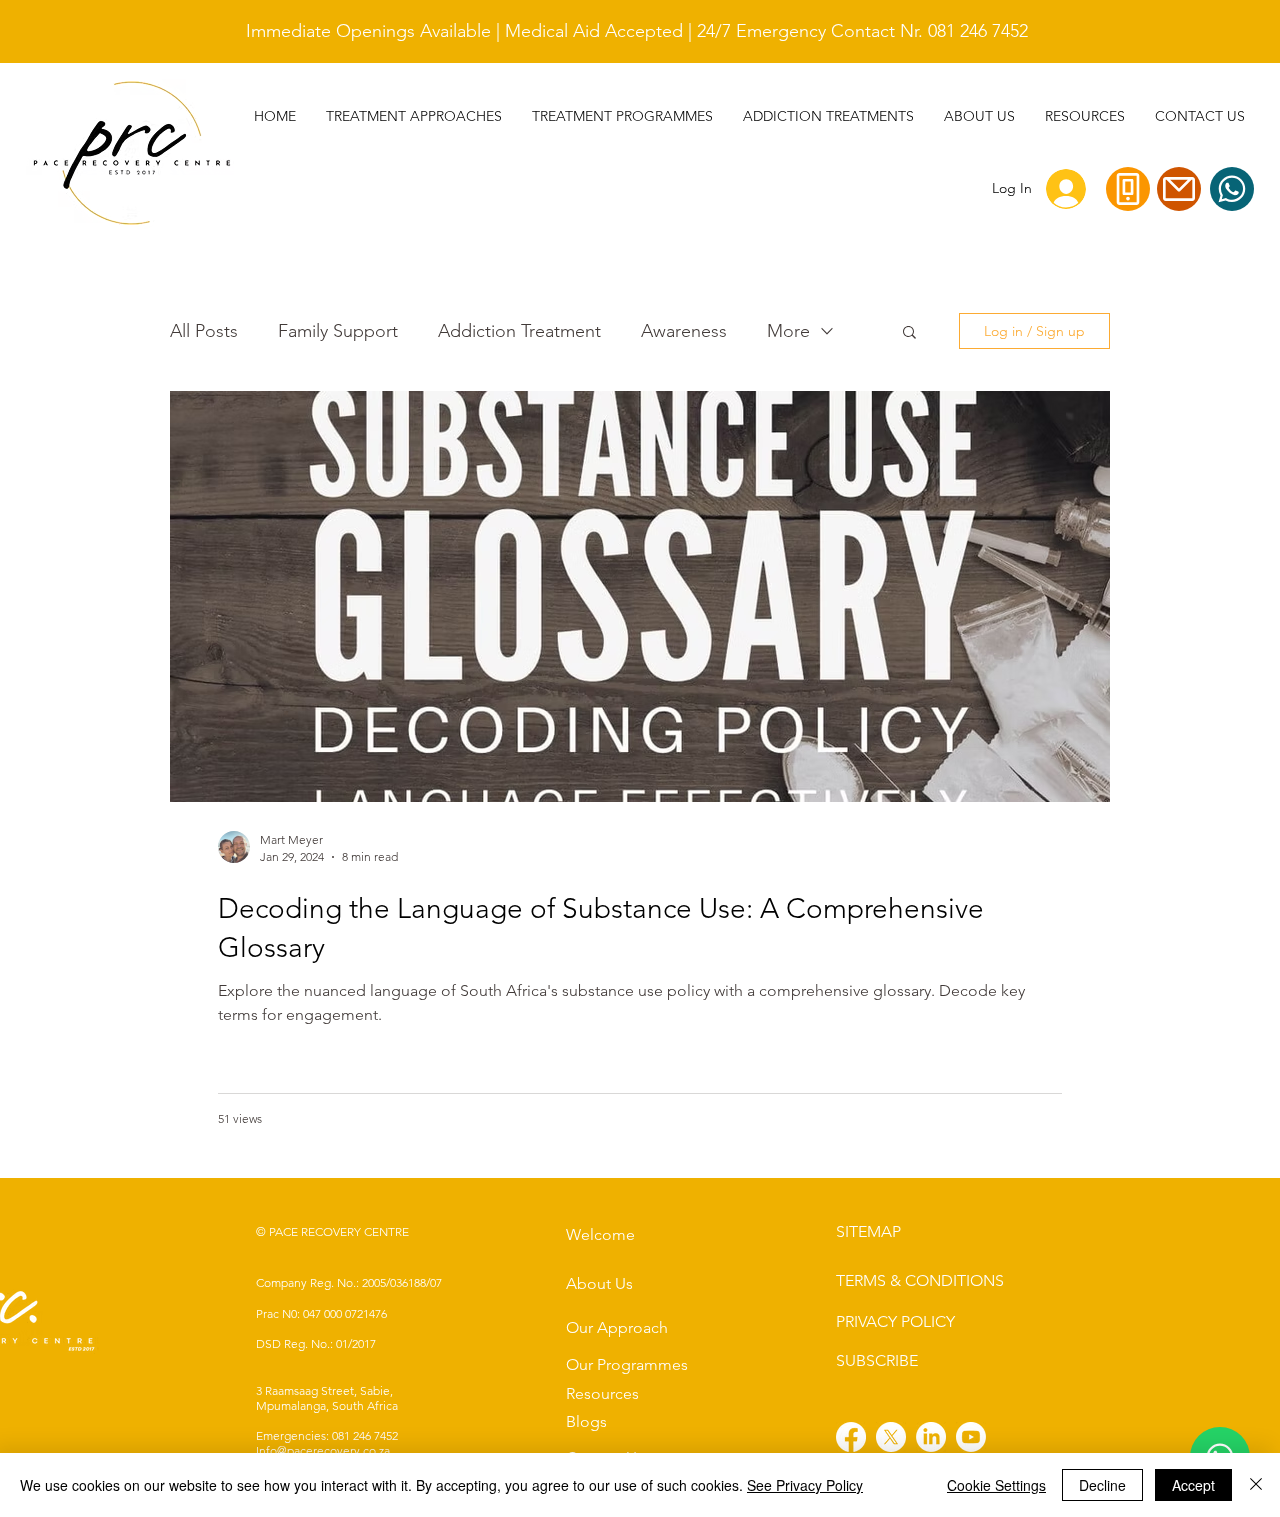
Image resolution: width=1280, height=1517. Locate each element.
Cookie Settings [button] (996, 1485)
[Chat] (1232, 189)
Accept (1193, 1485)
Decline (1102, 1485)
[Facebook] (851, 1437)
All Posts (204, 331)
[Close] (1256, 1485)
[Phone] (1128, 189)
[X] (891, 1437)
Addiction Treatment (519, 331)
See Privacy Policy (805, 1485)
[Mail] (1179, 189)
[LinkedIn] (931, 1437)
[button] (828, 116)
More (788, 331)
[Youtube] (971, 1437)
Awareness (684, 331)
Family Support (338, 331)
